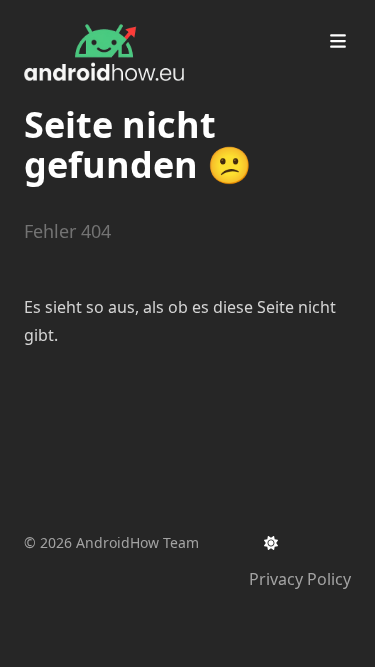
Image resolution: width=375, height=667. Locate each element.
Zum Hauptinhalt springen (152, 18)
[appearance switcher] (271, 543)
